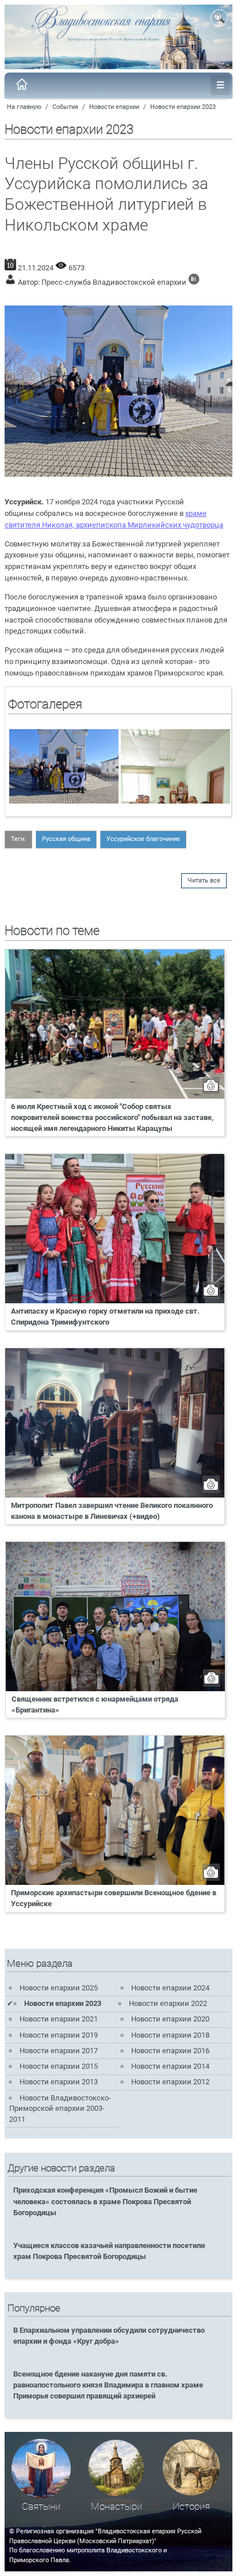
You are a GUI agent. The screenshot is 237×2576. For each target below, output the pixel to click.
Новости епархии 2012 (170, 2082)
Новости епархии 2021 (59, 2019)
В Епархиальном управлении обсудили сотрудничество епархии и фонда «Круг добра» (109, 2336)
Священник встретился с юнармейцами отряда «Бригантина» (95, 1704)
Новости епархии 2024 (170, 1988)
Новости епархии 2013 (59, 2082)
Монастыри (116, 2507)
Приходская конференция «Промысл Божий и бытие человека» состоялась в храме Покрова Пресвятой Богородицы (105, 2201)
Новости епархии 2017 (59, 2051)
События (65, 107)
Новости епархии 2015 (59, 2066)
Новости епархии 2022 (168, 2003)
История (191, 2507)
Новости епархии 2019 (59, 2035)
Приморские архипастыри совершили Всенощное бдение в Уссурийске (114, 1898)
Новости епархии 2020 (170, 2019)
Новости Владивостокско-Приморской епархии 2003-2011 (60, 2109)
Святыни (41, 2507)
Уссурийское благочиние (143, 839)
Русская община (66, 839)
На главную (24, 107)
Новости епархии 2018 (170, 2035)
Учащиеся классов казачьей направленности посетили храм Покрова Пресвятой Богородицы (109, 2251)
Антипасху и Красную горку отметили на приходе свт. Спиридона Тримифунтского (105, 1317)
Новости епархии (114, 107)
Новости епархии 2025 (59, 1988)
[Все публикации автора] (194, 282)
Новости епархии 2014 (170, 2066)
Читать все (204, 880)
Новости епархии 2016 (170, 2051)
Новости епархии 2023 (183, 107)
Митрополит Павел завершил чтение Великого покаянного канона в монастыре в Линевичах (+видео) (112, 1511)
